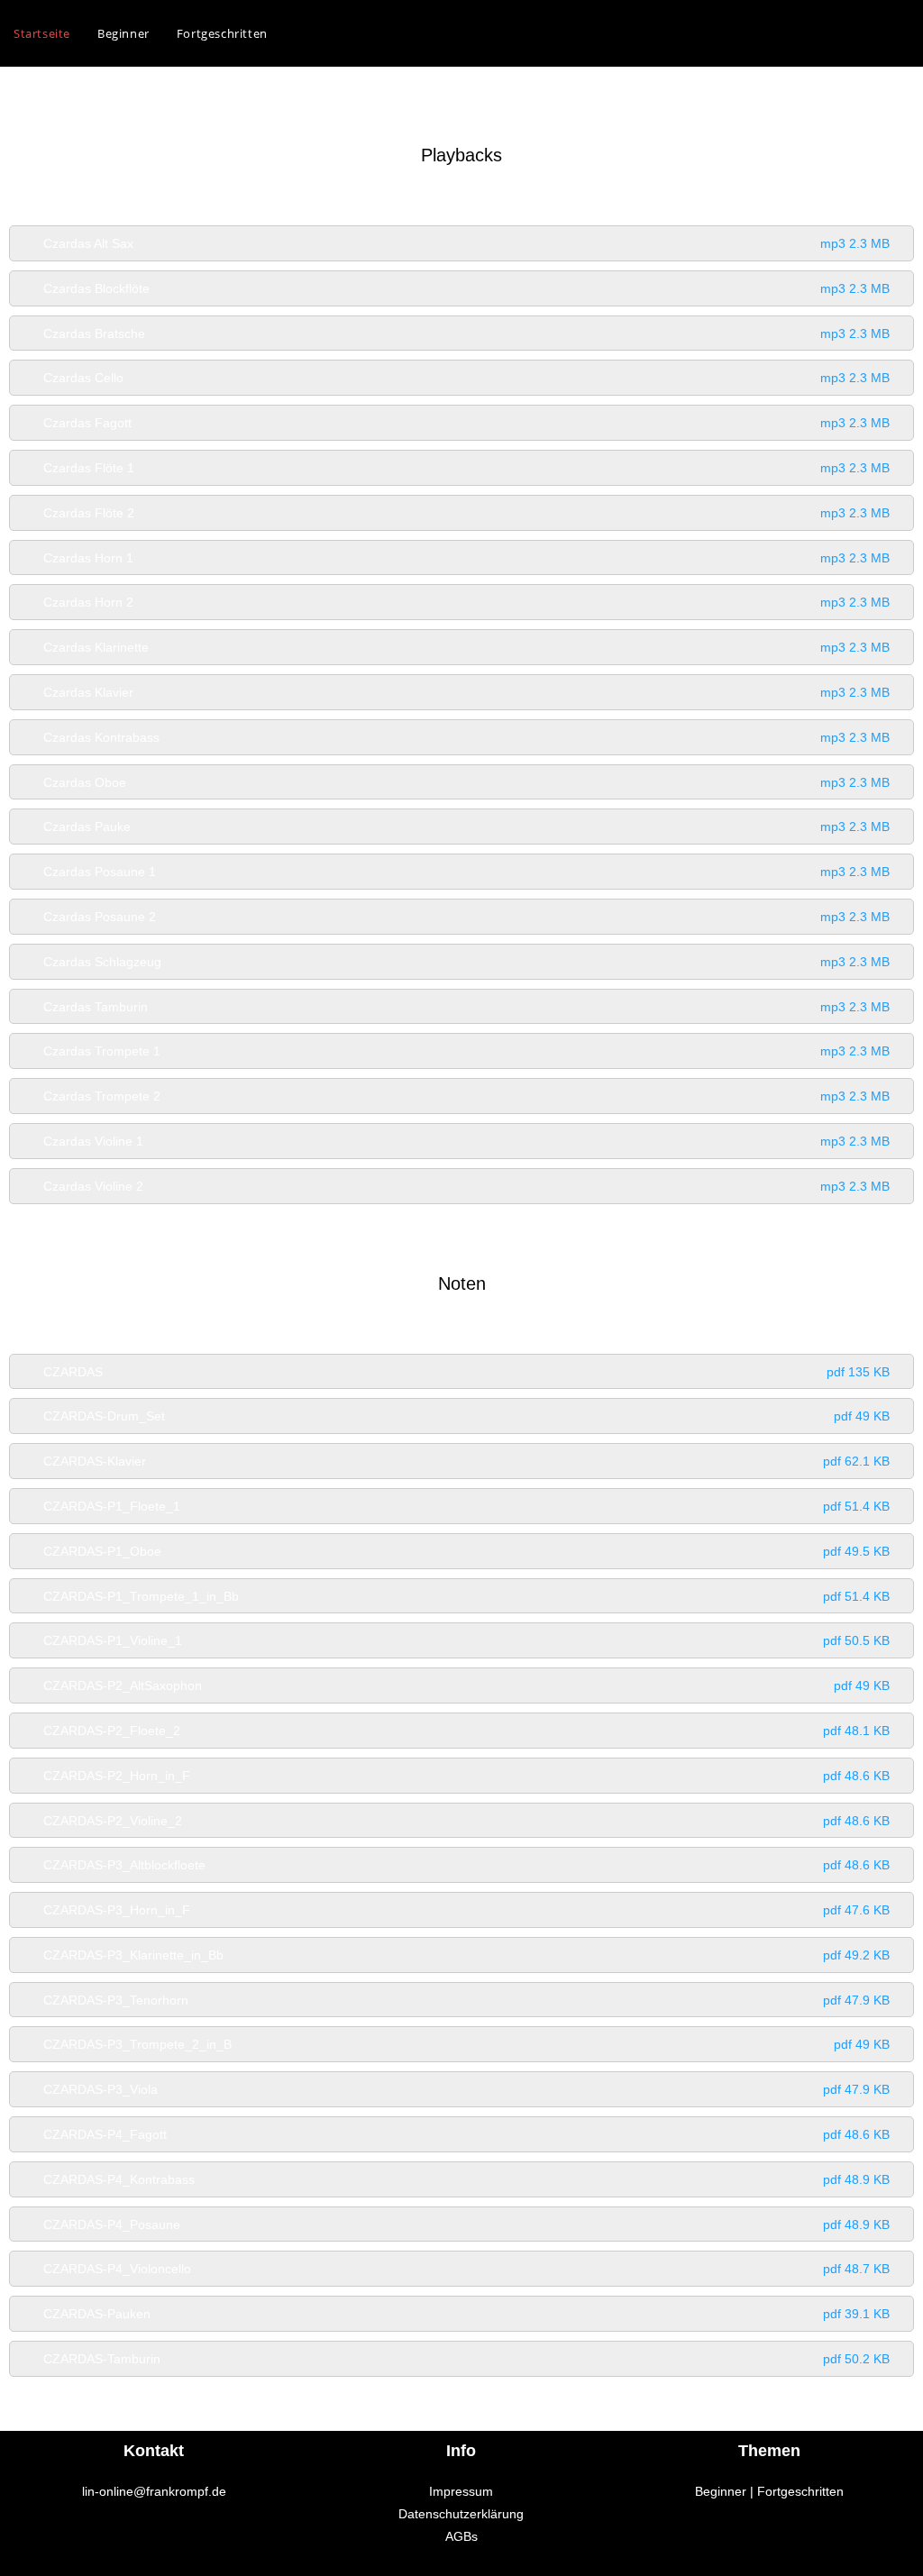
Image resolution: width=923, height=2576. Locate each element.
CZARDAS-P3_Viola (466, 2089)
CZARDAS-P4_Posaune (466, 2224)
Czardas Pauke (466, 827)
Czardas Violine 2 (466, 1186)
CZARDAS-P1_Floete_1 (466, 1506)
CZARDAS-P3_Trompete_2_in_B (466, 2044)
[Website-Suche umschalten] (299, 33)
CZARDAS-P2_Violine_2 (466, 1821)
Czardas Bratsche (466, 333)
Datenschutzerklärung (461, 2514)
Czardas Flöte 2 (466, 513)
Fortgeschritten (800, 2491)
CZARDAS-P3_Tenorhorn (466, 2000)
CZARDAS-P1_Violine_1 (466, 1640)
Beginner (721, 2491)
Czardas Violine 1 (466, 1141)
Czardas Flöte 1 (466, 468)
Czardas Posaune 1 (466, 872)
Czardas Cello (466, 378)
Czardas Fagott (466, 423)
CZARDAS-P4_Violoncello (466, 2269)
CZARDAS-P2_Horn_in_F (466, 1776)
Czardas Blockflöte (466, 288)
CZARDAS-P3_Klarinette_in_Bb (466, 1955)
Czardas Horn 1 (466, 558)
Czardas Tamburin (466, 1007)
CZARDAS (466, 1372)
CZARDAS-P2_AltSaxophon (466, 1685)
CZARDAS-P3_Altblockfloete (466, 1865)
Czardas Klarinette (466, 647)
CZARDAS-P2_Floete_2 (466, 1731)
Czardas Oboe (466, 782)
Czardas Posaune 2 (466, 917)
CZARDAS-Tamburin (466, 2359)
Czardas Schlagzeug (466, 962)
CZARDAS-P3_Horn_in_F (466, 1910)
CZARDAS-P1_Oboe (466, 1551)
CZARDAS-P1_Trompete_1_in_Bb (466, 1596)
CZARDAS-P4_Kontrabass (466, 2179)
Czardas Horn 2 (466, 602)
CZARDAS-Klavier (466, 1461)
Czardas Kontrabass (466, 737)
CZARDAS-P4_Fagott (466, 2134)
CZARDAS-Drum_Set (466, 1416)
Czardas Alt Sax (466, 243)
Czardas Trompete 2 (466, 1096)
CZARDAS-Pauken (466, 2314)
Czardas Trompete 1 (466, 1051)
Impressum (461, 2491)
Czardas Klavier (466, 692)
